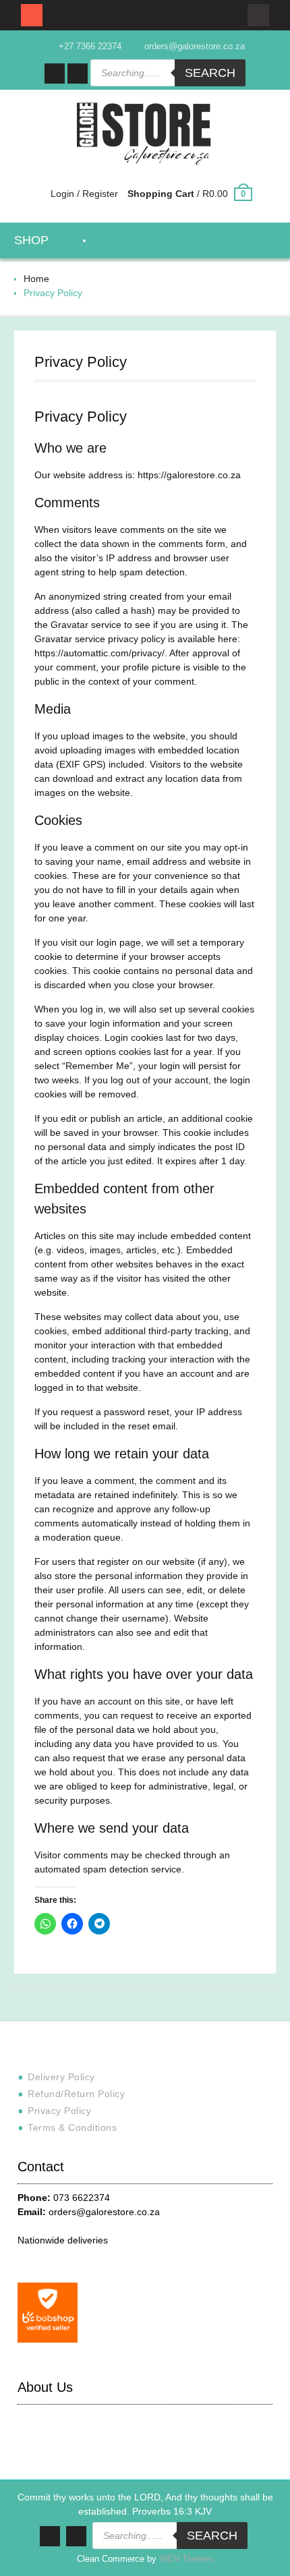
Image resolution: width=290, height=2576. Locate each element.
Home (36, 279)
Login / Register (84, 194)
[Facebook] (55, 74)
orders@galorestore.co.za (195, 46)
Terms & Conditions (72, 2127)
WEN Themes (186, 2559)
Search (210, 73)
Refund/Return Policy (76, 2094)
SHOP (31, 240)
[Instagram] (78, 74)
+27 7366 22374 (90, 46)
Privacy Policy (59, 2111)
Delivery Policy (61, 2077)
